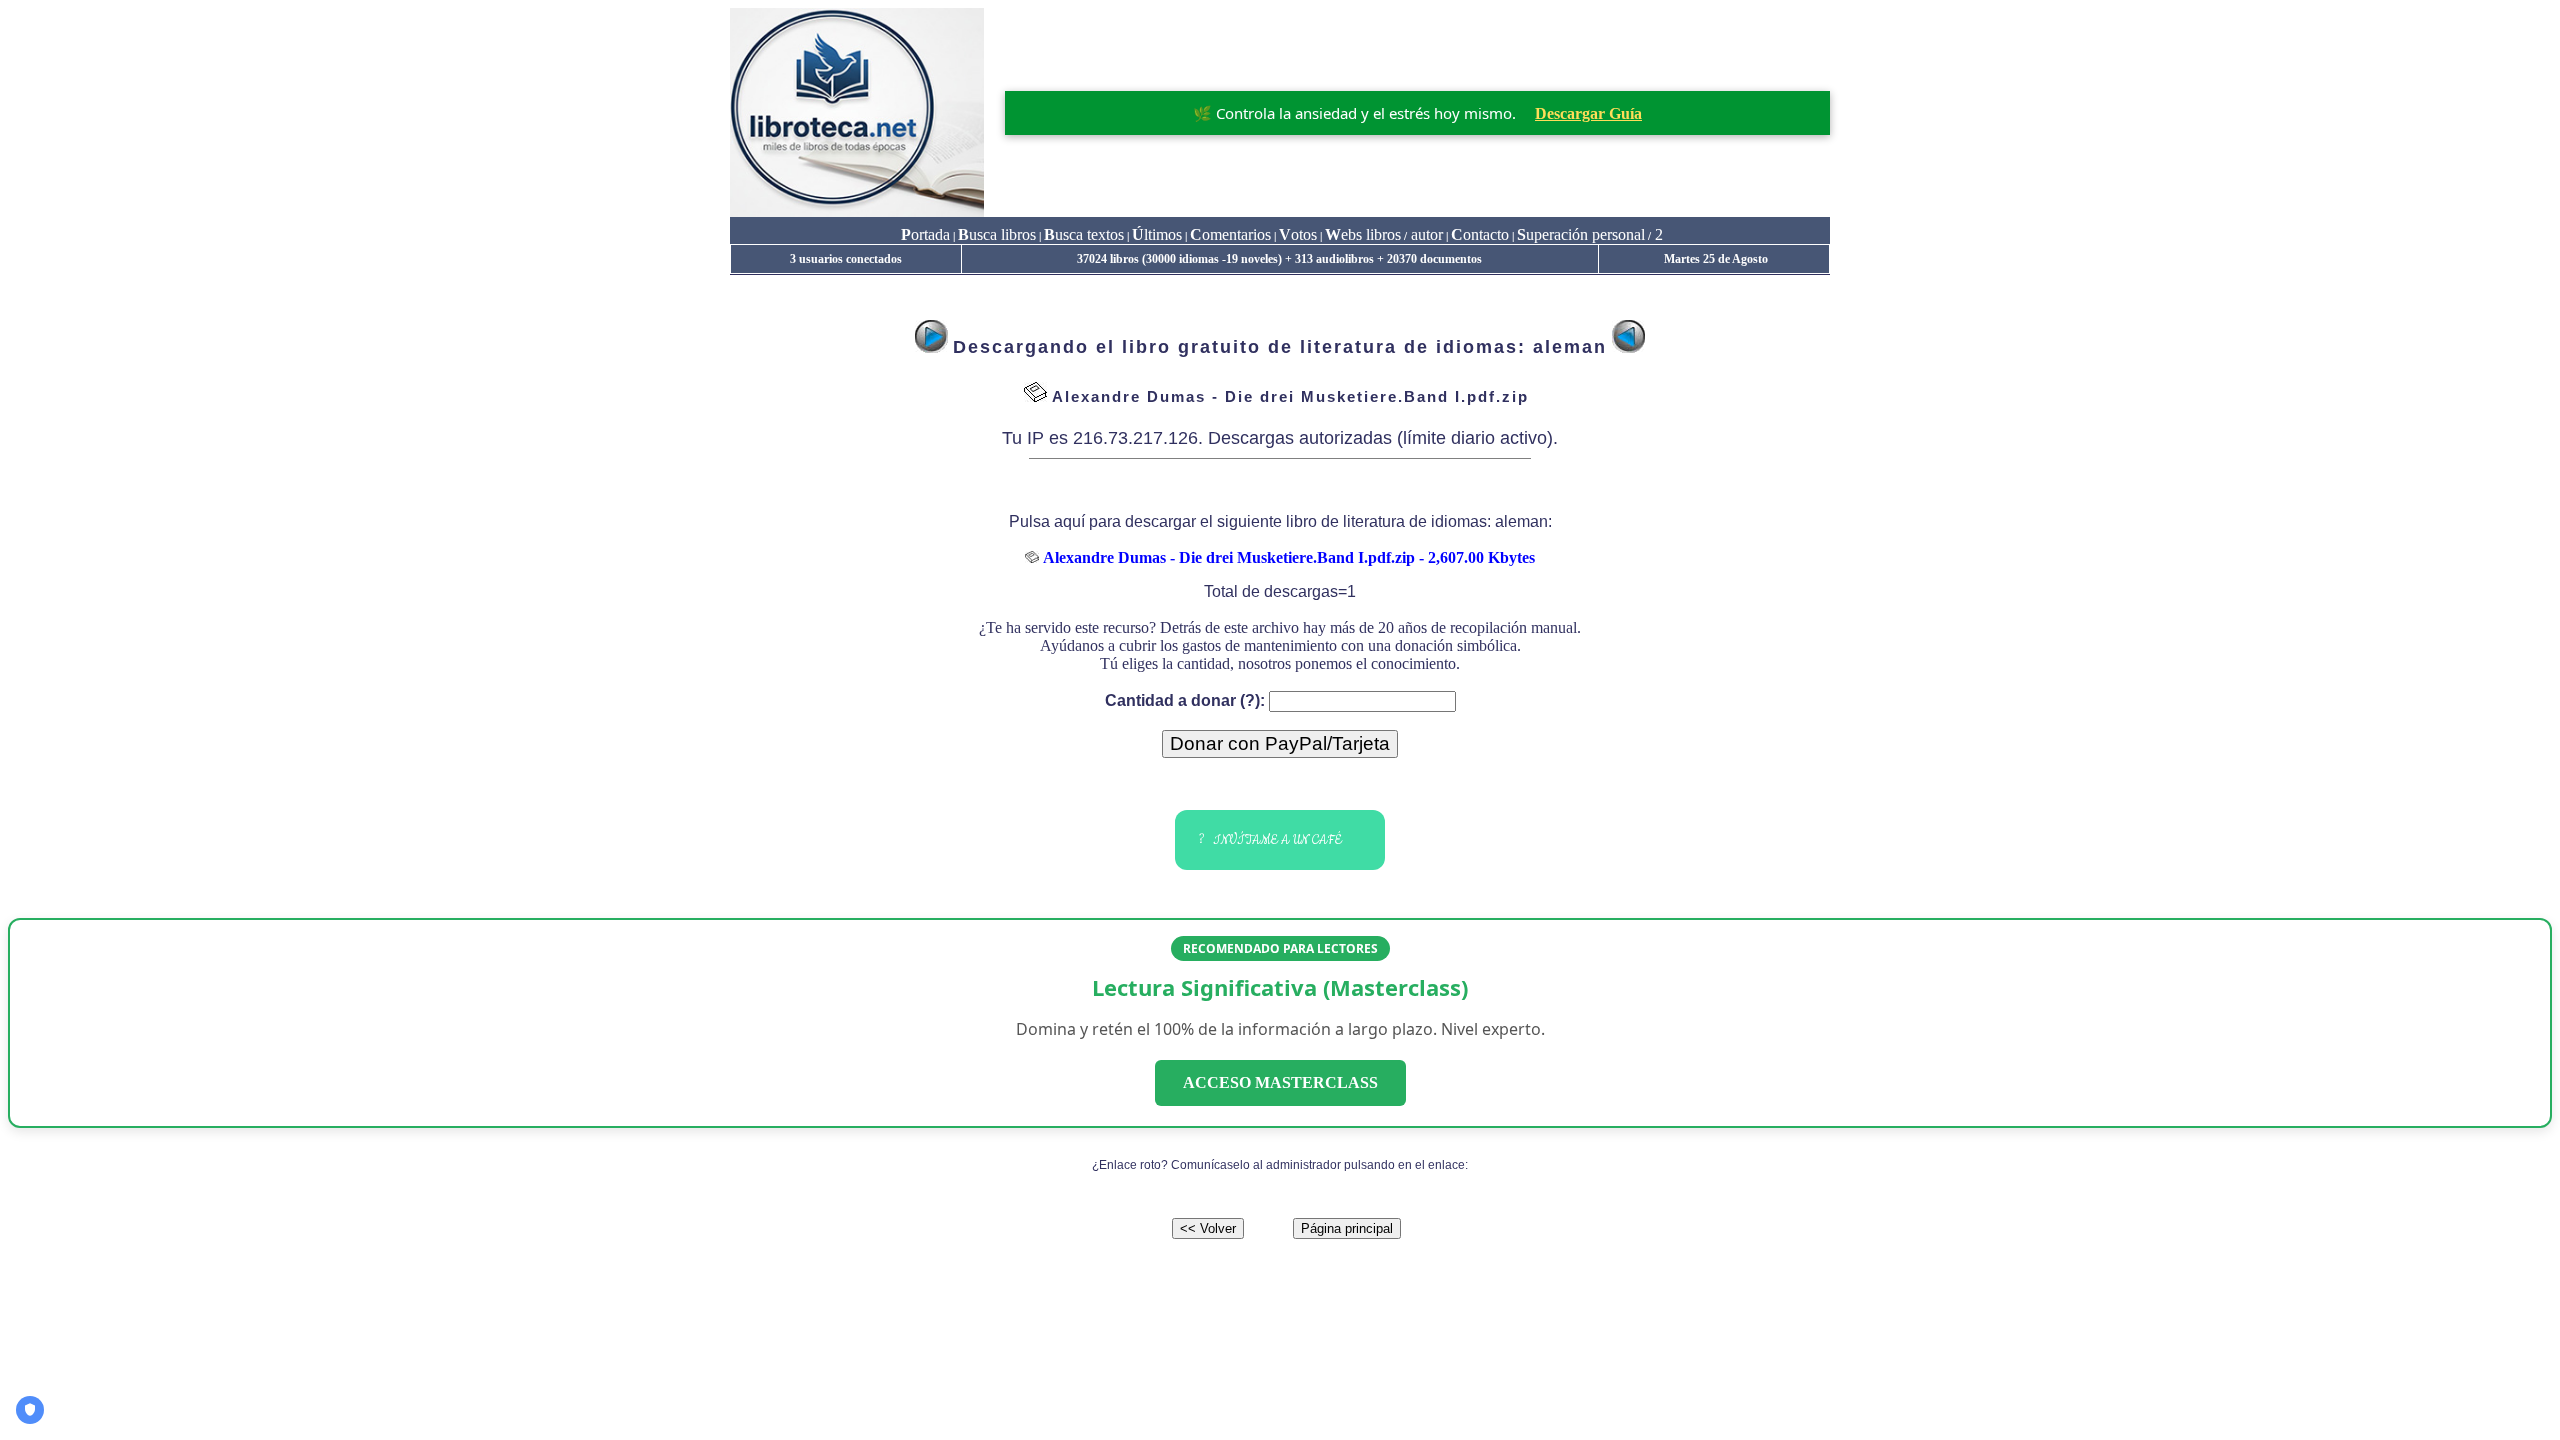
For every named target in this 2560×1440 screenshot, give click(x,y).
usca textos (1084, 234)
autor (1425, 234)
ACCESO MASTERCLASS (1280, 1082)
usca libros (997, 234)
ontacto (1480, 234)
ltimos (1157, 234)
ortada (925, 234)
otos (1298, 234)
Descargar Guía (1588, 113)
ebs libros (1363, 234)
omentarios (1230, 234)
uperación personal (1581, 234)
